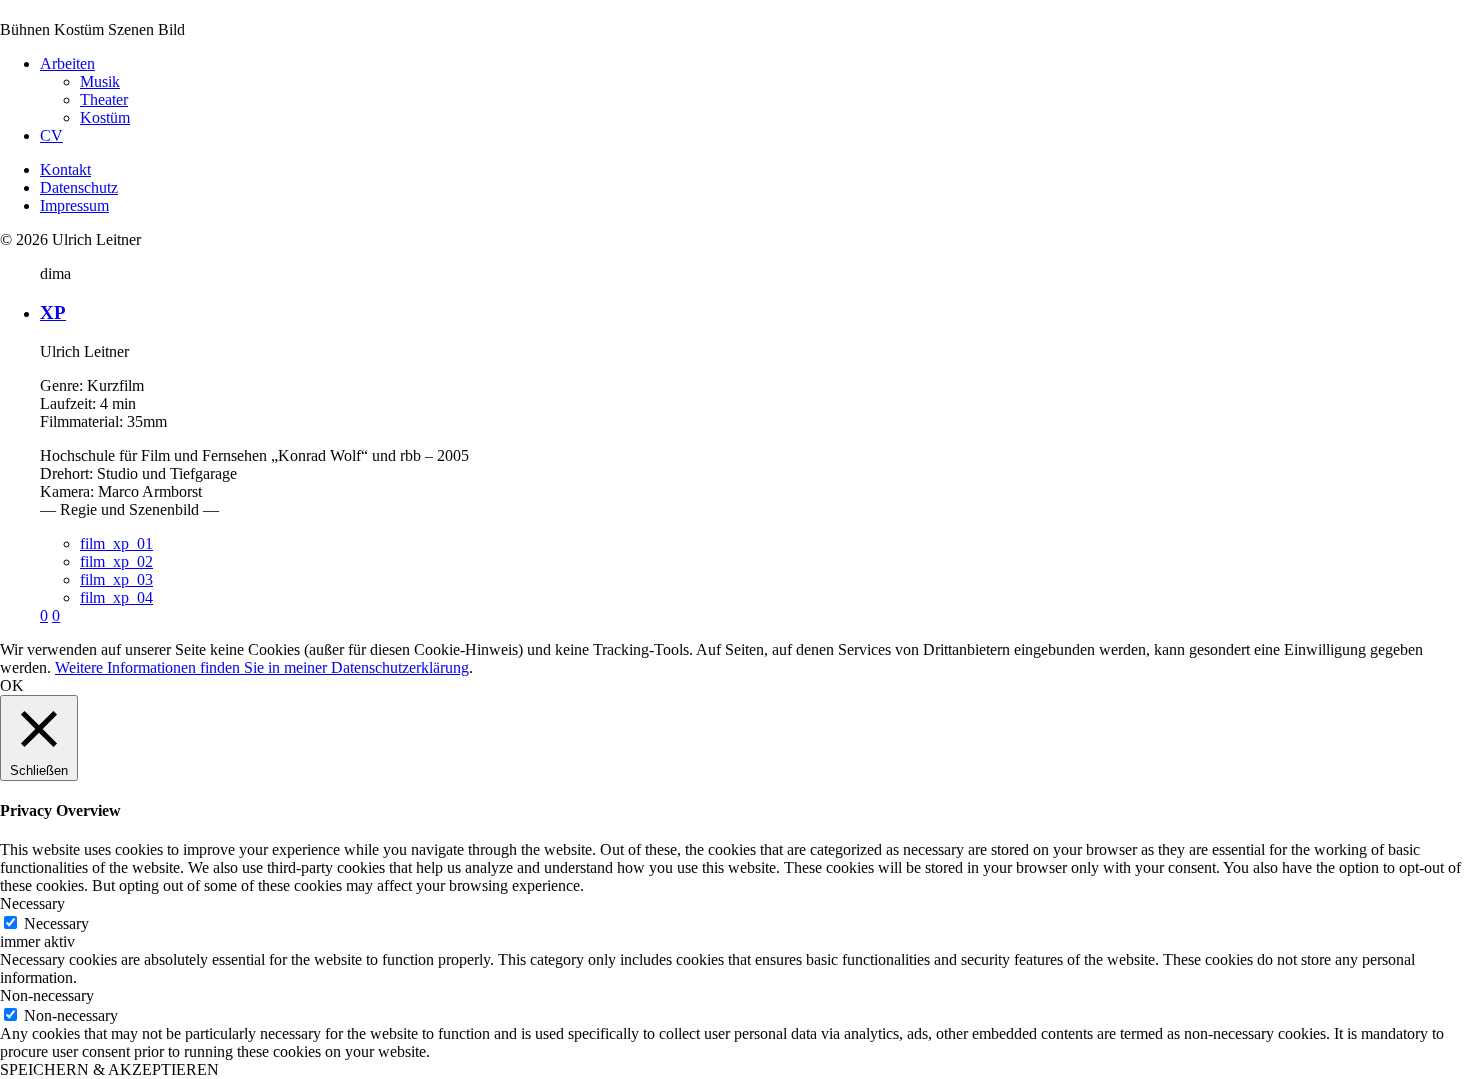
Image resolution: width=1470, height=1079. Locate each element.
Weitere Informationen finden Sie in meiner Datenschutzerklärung (262, 667)
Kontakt (65, 169)
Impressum (74, 205)
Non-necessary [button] (47, 995)
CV (51, 135)
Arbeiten (67, 63)
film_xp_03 (116, 579)
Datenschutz (79, 187)
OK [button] (12, 685)
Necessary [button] (32, 903)
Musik (100, 81)
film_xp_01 (116, 543)
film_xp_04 (116, 597)
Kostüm (105, 117)
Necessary (56, 923)
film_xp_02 (116, 561)
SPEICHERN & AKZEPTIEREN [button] (109, 1069)
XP (53, 312)
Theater (104, 99)
